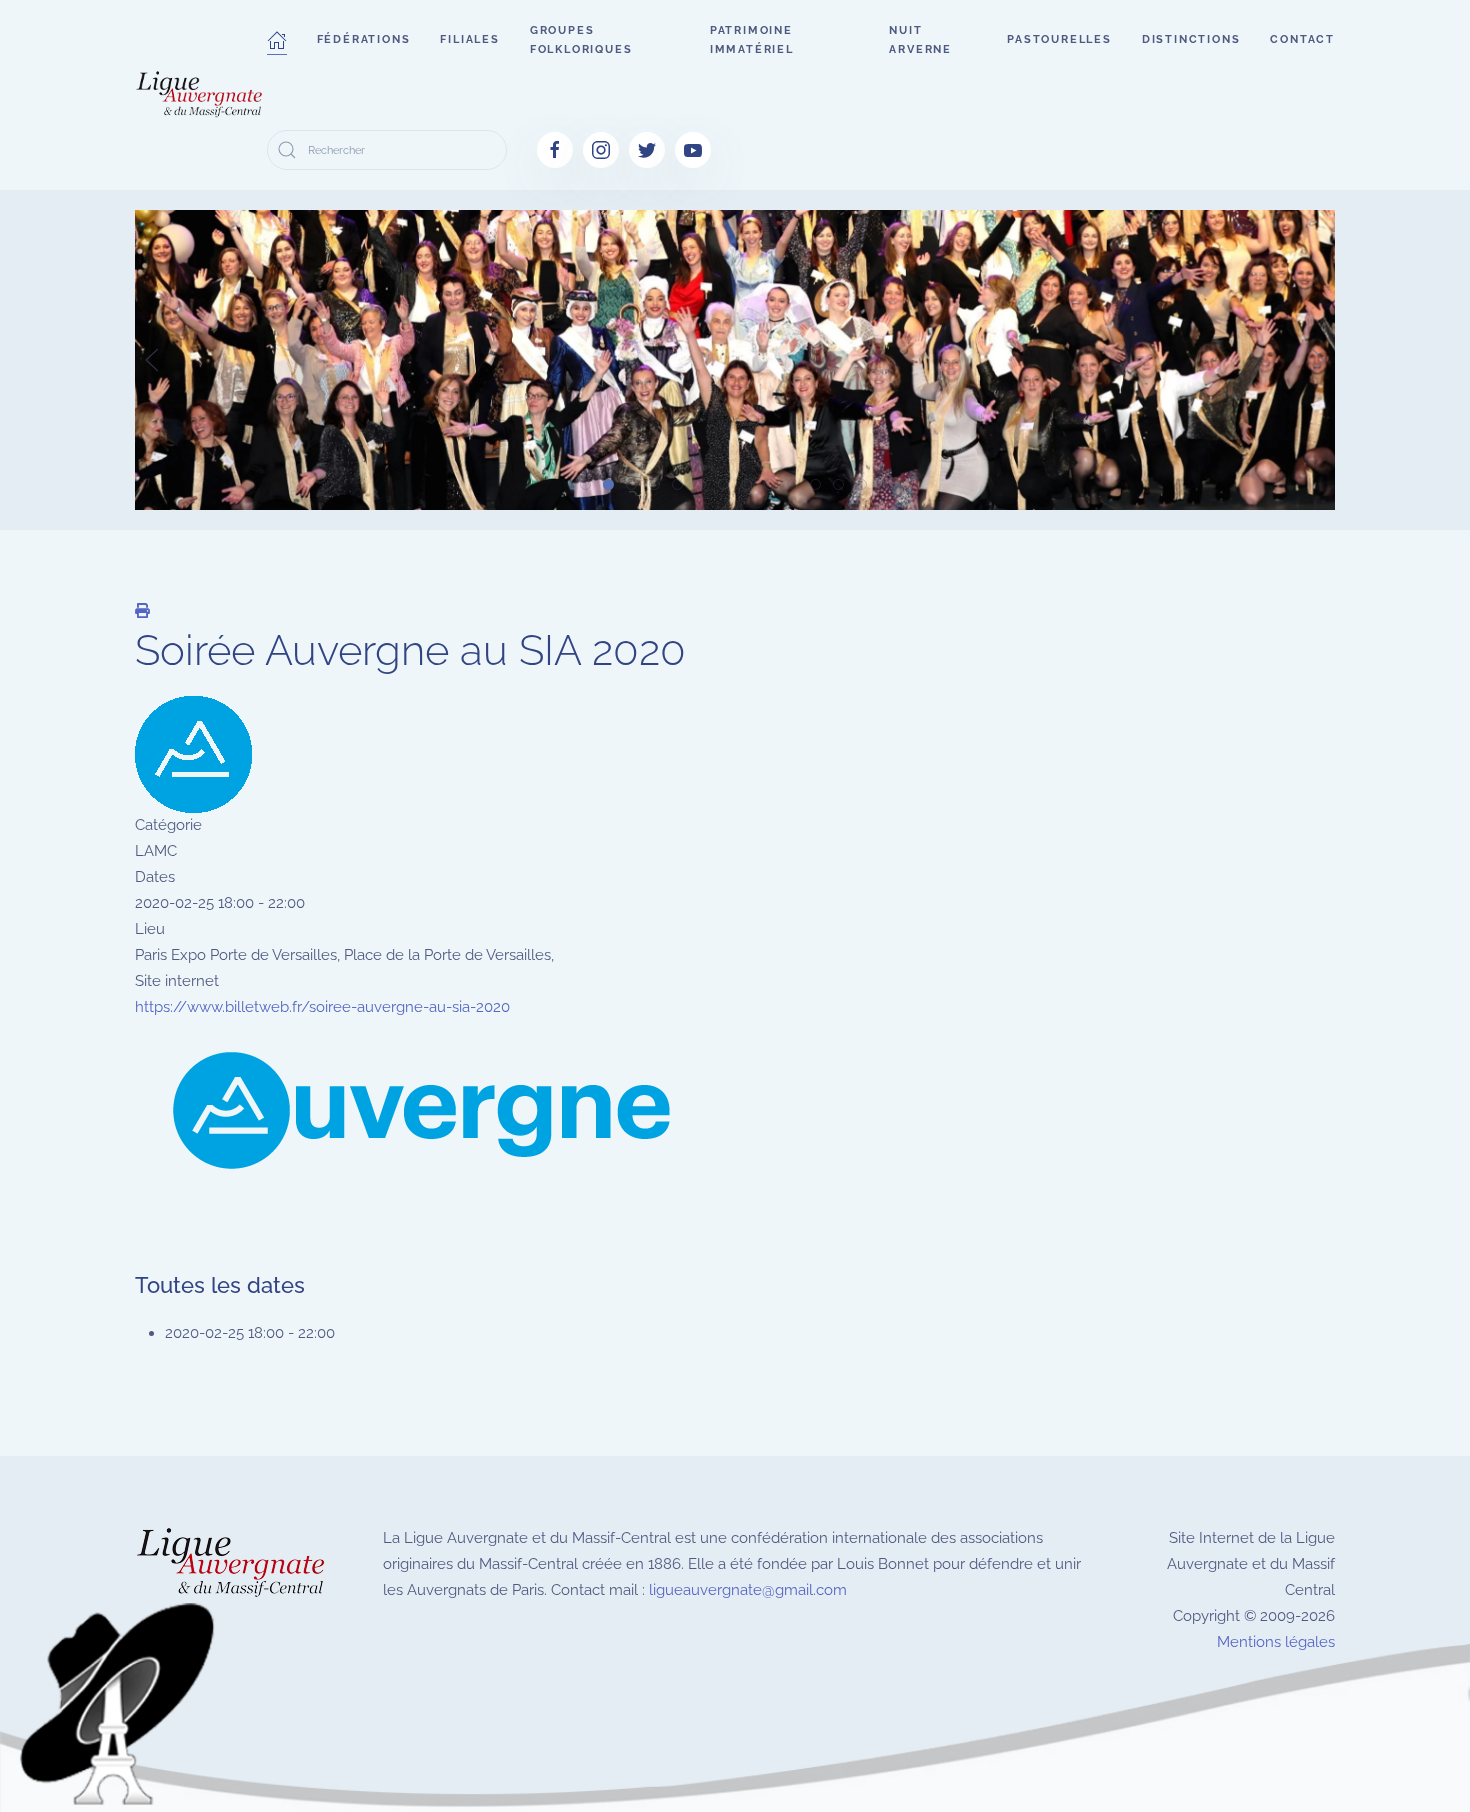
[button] (277, 40)
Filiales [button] (469, 39)
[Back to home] (201, 95)
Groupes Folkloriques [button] (581, 40)
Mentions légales (1276, 1642)
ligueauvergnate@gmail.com (748, 1590)
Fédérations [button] (364, 39)
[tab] (585, 484)
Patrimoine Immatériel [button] (752, 40)
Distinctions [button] (1191, 39)
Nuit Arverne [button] (920, 40)
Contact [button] (1302, 39)
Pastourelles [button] (1059, 39)
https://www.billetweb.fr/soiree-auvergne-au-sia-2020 (322, 1007)
